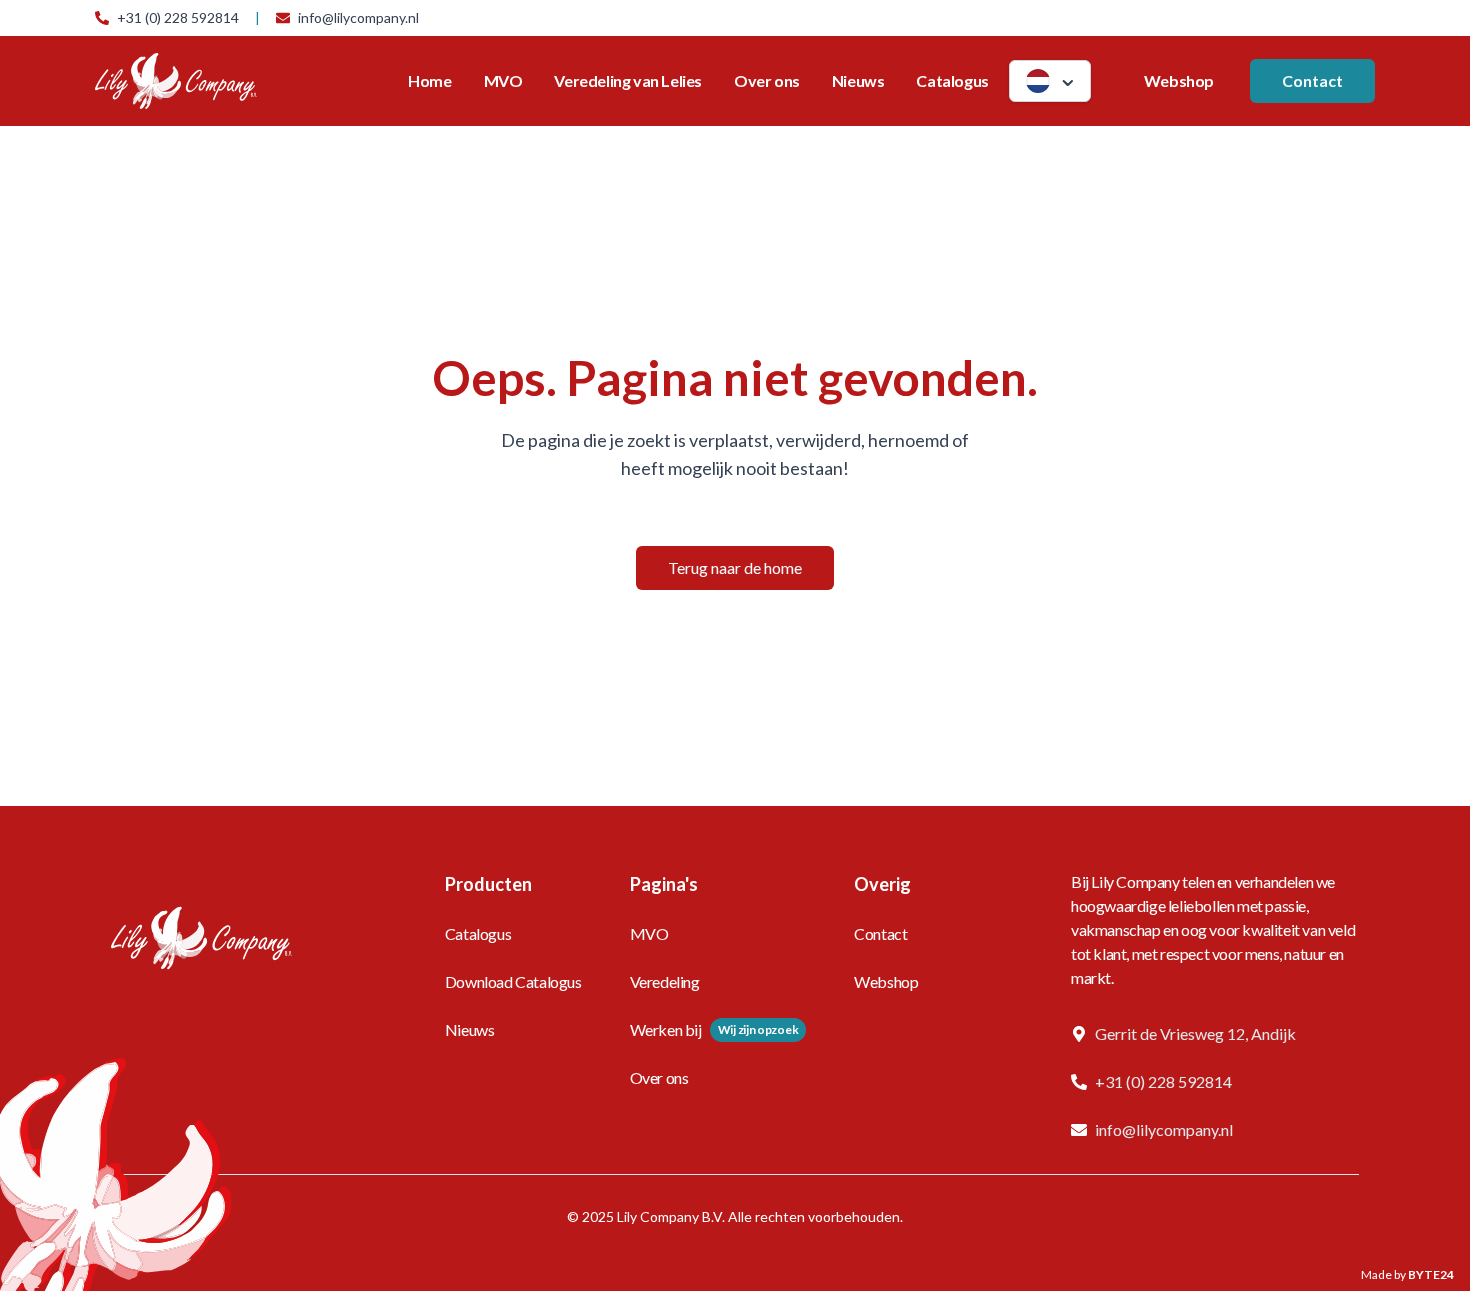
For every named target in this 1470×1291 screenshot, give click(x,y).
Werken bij (666, 1029)
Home (429, 80)
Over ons (767, 80)
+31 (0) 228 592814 (178, 17)
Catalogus (952, 80)
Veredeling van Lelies (628, 80)
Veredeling (665, 981)
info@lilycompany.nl (358, 17)
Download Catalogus (513, 981)
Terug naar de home (735, 567)
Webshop (1179, 80)
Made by (1407, 1274)
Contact (1312, 80)
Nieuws (858, 80)
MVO (503, 80)
